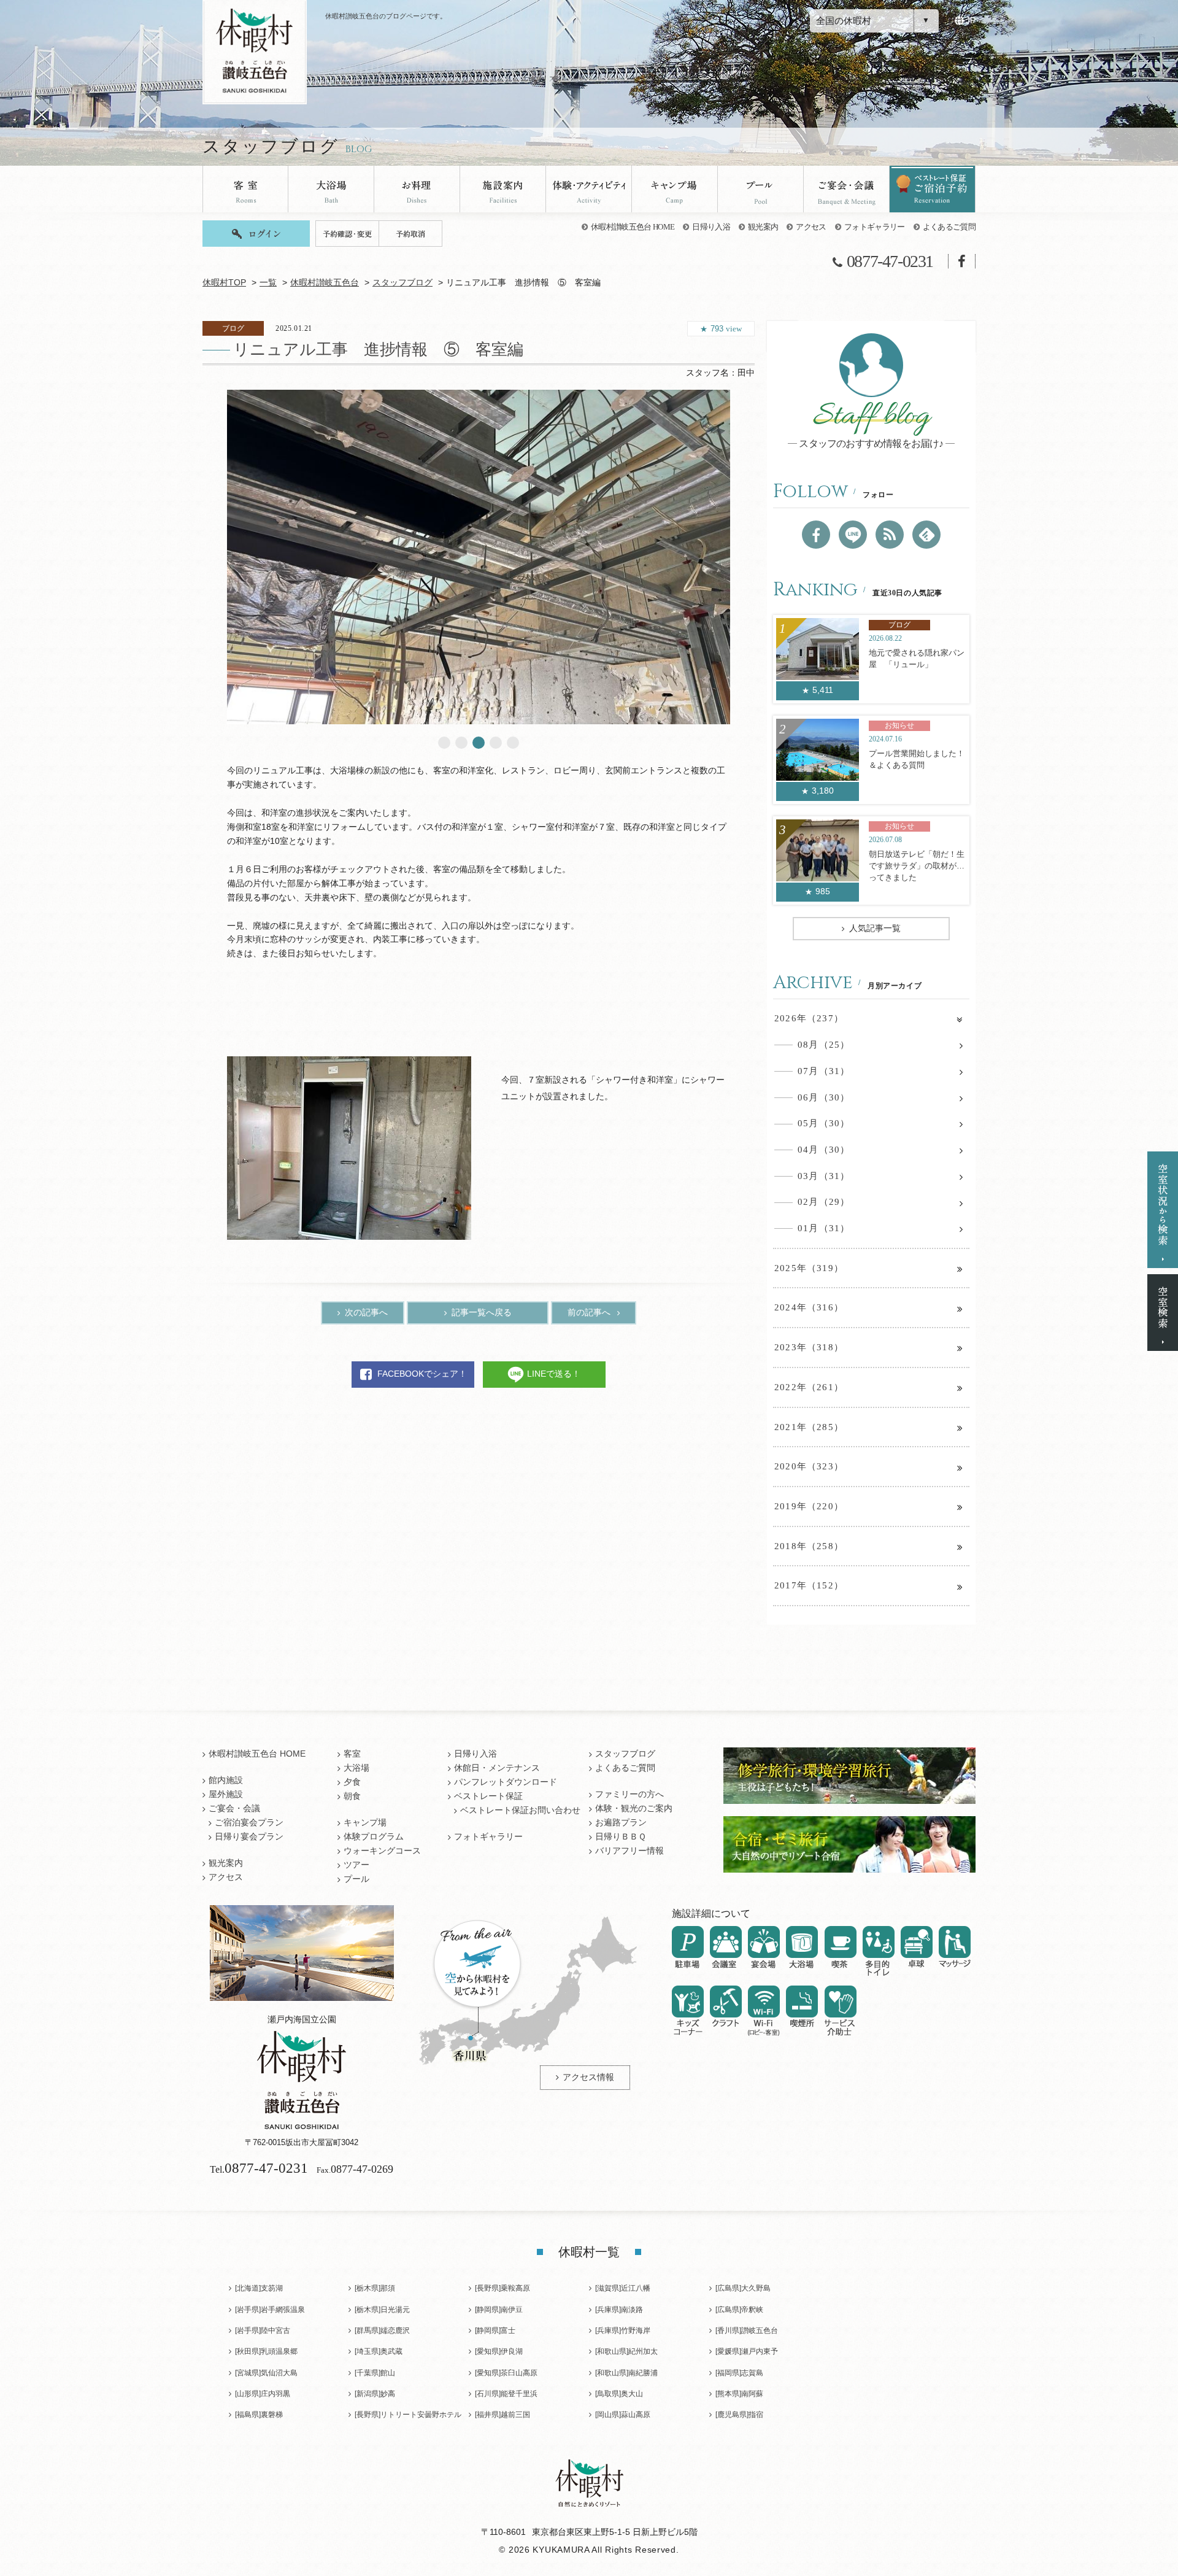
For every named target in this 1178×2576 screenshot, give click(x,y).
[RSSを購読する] (890, 535)
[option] (479, 557)
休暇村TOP (224, 283)
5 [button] (513, 743)
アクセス (811, 227)
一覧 (268, 283)
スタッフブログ (402, 283)
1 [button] (444, 743)
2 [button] (461, 743)
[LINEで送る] (853, 535)
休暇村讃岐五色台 (325, 283)
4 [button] (496, 743)
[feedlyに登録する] (926, 535)
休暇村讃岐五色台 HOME (633, 227)
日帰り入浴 (711, 227)
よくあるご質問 (949, 227)
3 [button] (479, 743)
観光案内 (763, 227)
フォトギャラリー (875, 227)
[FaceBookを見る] (816, 535)
